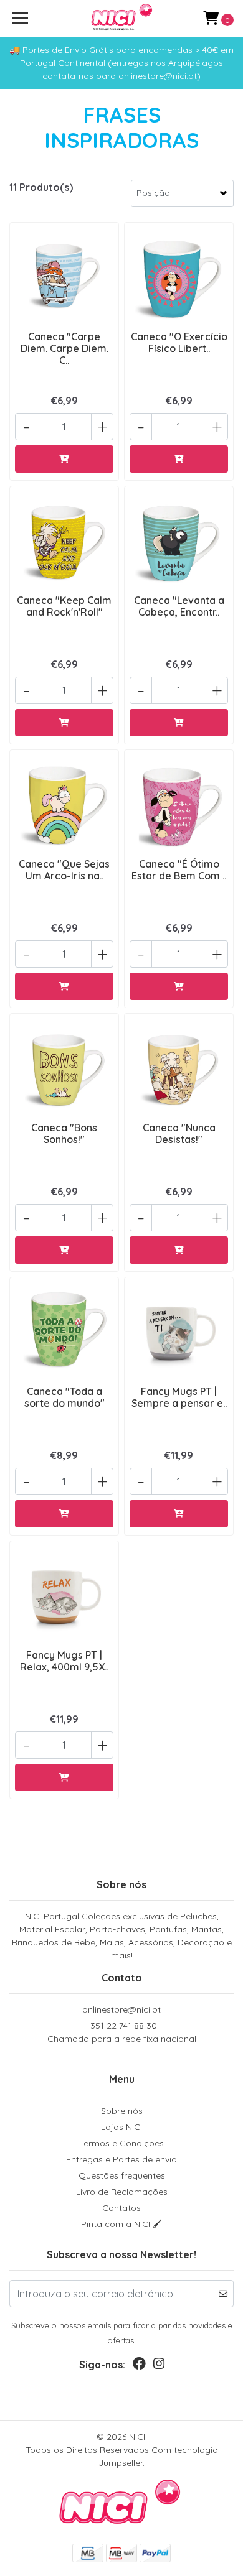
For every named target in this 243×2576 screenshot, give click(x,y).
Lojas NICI (121, 2127)
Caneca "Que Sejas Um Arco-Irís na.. (64, 870)
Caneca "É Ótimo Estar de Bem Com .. (179, 870)
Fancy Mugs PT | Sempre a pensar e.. (179, 1397)
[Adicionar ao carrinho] (64, 459)
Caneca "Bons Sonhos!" (64, 1133)
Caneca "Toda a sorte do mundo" (64, 1397)
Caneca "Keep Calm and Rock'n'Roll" (64, 606)
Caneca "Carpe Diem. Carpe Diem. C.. (64, 348)
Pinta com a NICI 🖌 (121, 2224)
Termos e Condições (121, 2143)
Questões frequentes (122, 2175)
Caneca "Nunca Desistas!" (179, 1133)
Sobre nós (122, 2111)
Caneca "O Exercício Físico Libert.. (179, 342)
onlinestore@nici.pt (121, 2009)
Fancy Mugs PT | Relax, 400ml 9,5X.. (64, 1661)
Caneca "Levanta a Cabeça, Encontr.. (179, 606)
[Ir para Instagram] (159, 2366)
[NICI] (121, 19)
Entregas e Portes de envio (121, 2159)
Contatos (121, 2208)
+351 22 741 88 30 (122, 2032)
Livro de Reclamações (122, 2192)
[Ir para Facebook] (139, 2366)
